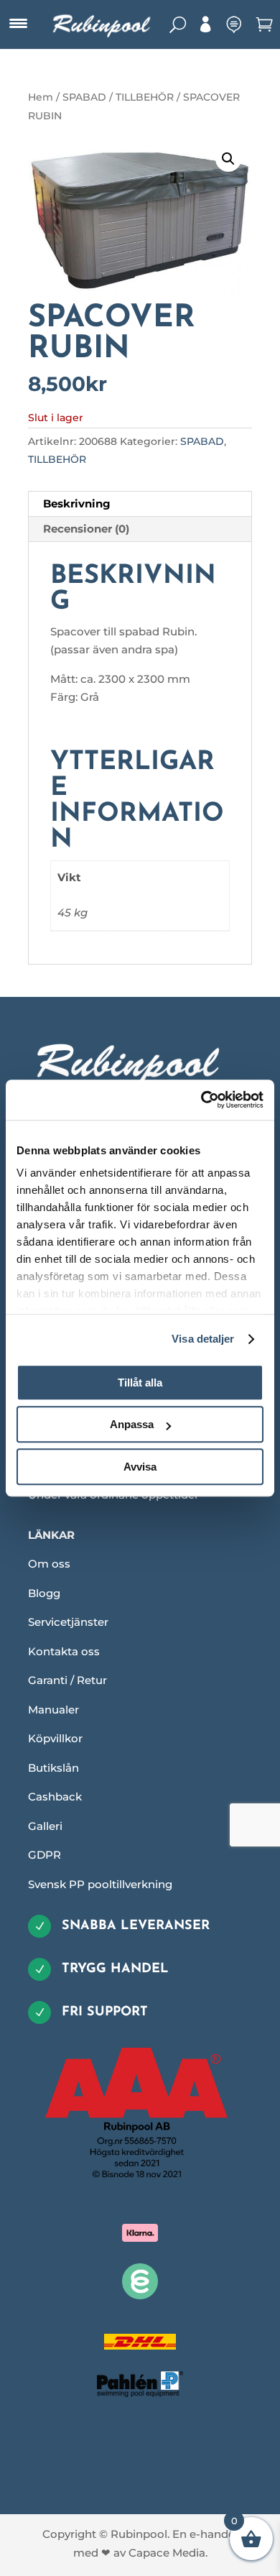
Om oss (49, 1564)
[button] (228, 159)
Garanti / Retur (67, 1680)
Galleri (45, 1826)
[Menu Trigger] (18, 24)
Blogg (44, 1593)
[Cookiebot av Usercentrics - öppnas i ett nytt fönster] (201, 1100)
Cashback (55, 1797)
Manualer (53, 1710)
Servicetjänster (68, 1622)
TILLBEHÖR (145, 97)
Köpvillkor (55, 1738)
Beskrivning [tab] (77, 503)
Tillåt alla (140, 1383)
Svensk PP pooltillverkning (100, 1884)
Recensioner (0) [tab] (86, 529)
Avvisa (140, 1467)
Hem (41, 97)
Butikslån (53, 1768)
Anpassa (132, 1424)
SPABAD (84, 97)
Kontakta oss (64, 1651)
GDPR (45, 1855)
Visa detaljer (203, 1339)
